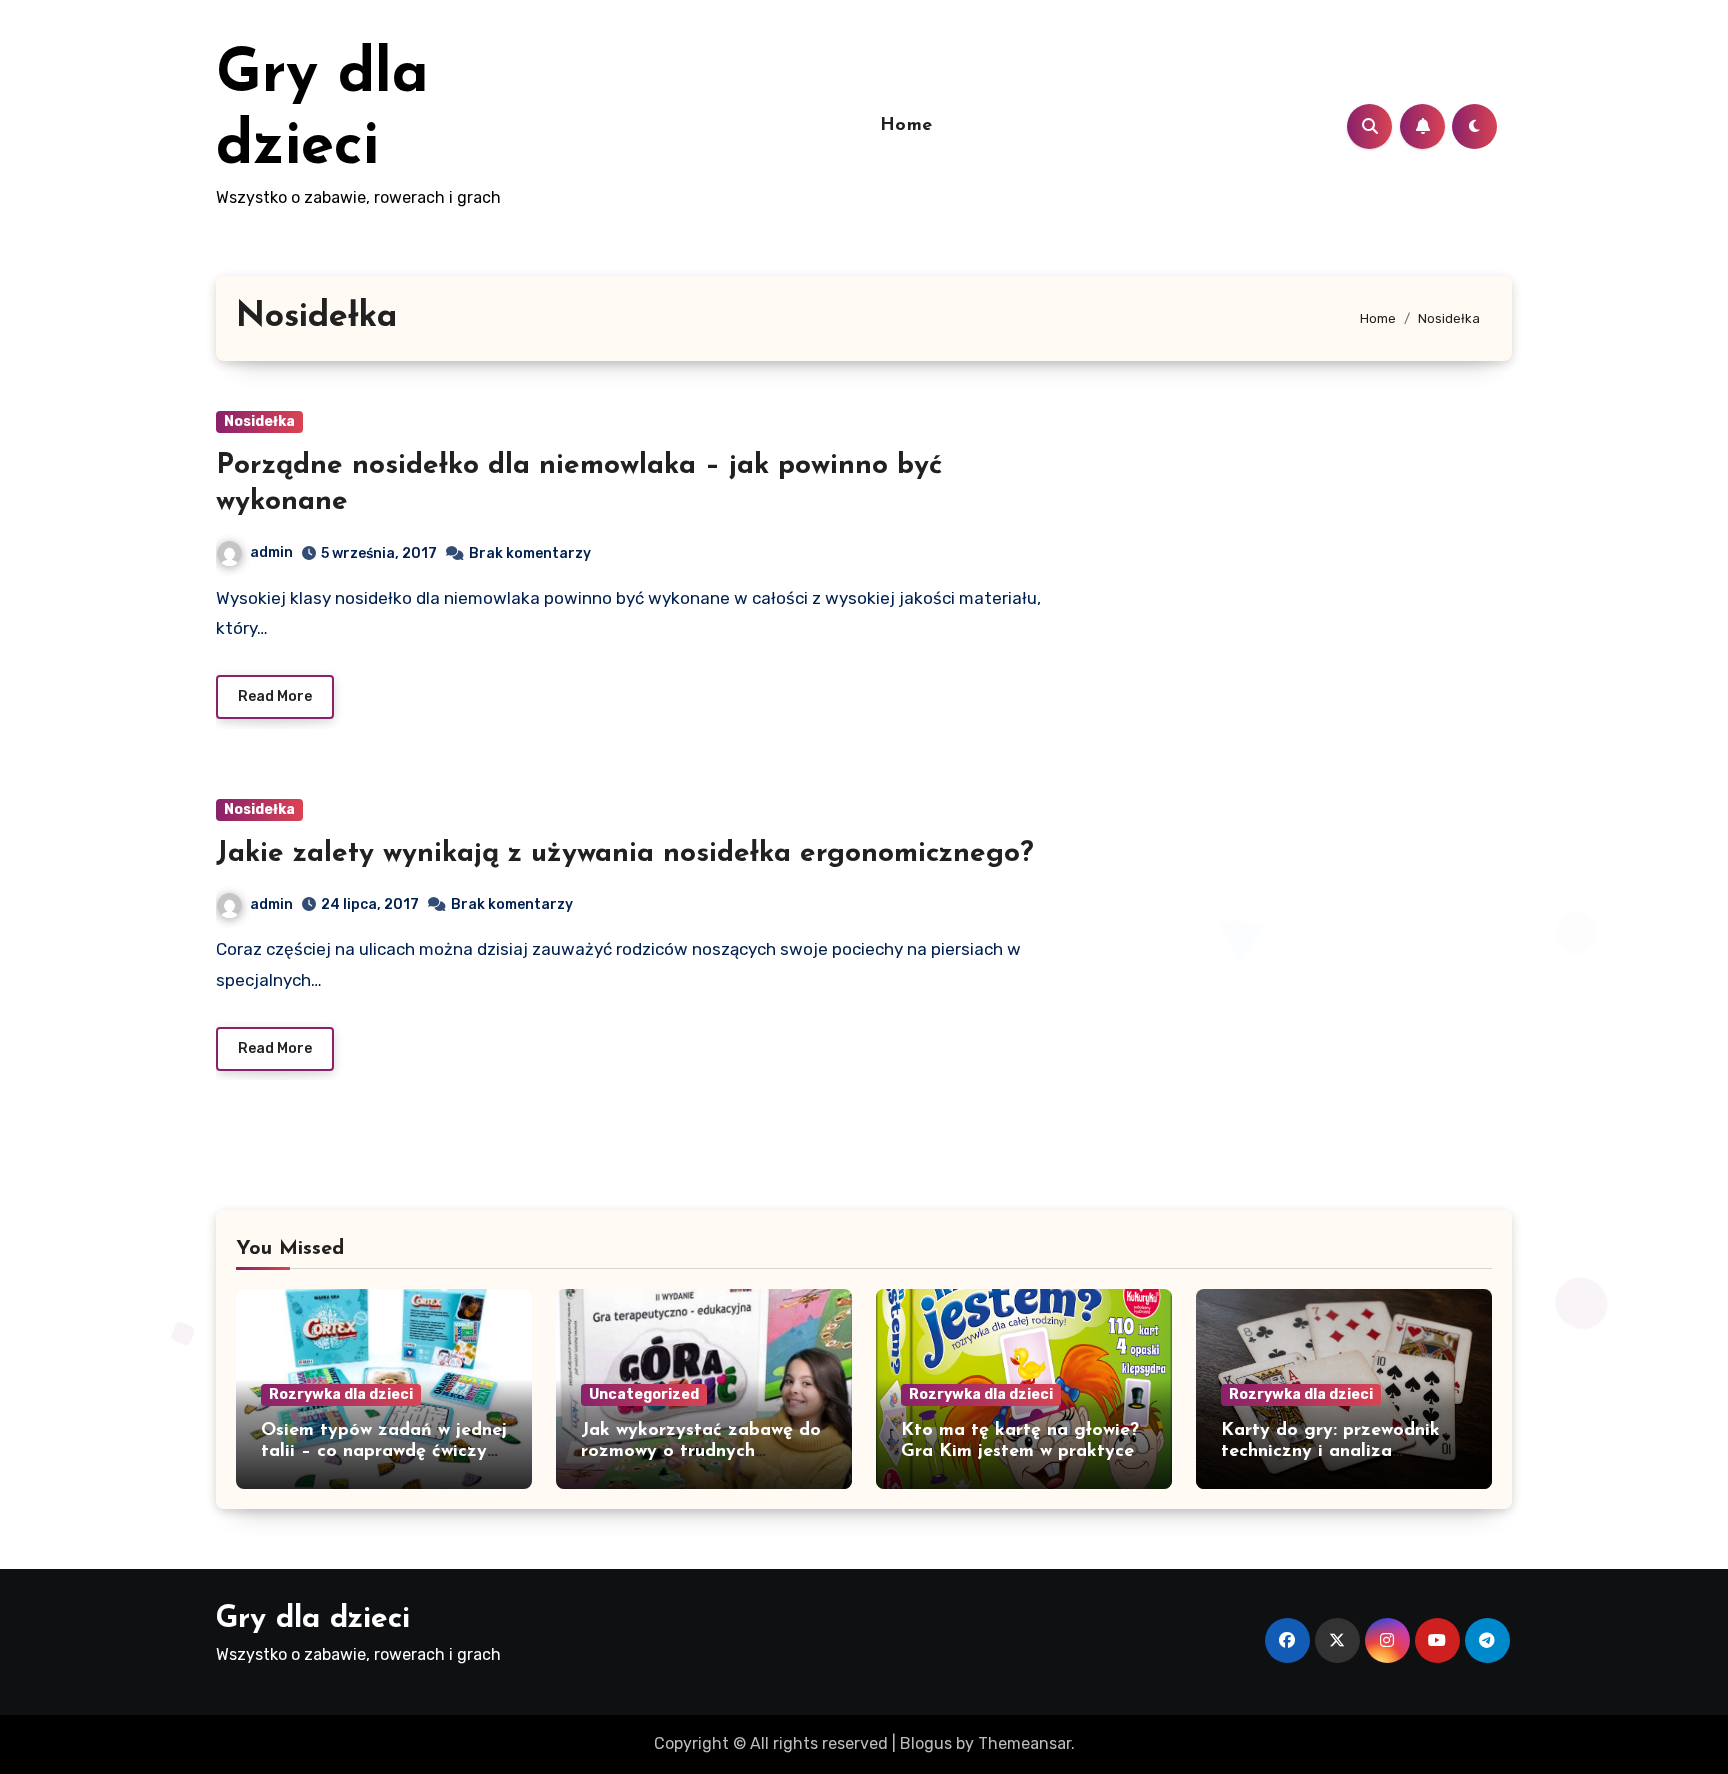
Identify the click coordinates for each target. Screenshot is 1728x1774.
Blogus (926, 1743)
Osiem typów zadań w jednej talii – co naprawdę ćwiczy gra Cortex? (384, 1452)
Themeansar (1024, 1743)
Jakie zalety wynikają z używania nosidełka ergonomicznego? (625, 854)
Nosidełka (259, 421)
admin (271, 552)
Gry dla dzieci (313, 1619)
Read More (275, 696)
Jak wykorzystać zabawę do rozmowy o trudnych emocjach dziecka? (701, 1452)
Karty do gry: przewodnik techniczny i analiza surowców (1330, 1452)
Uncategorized (644, 1394)
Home (906, 126)
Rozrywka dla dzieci (341, 1394)
